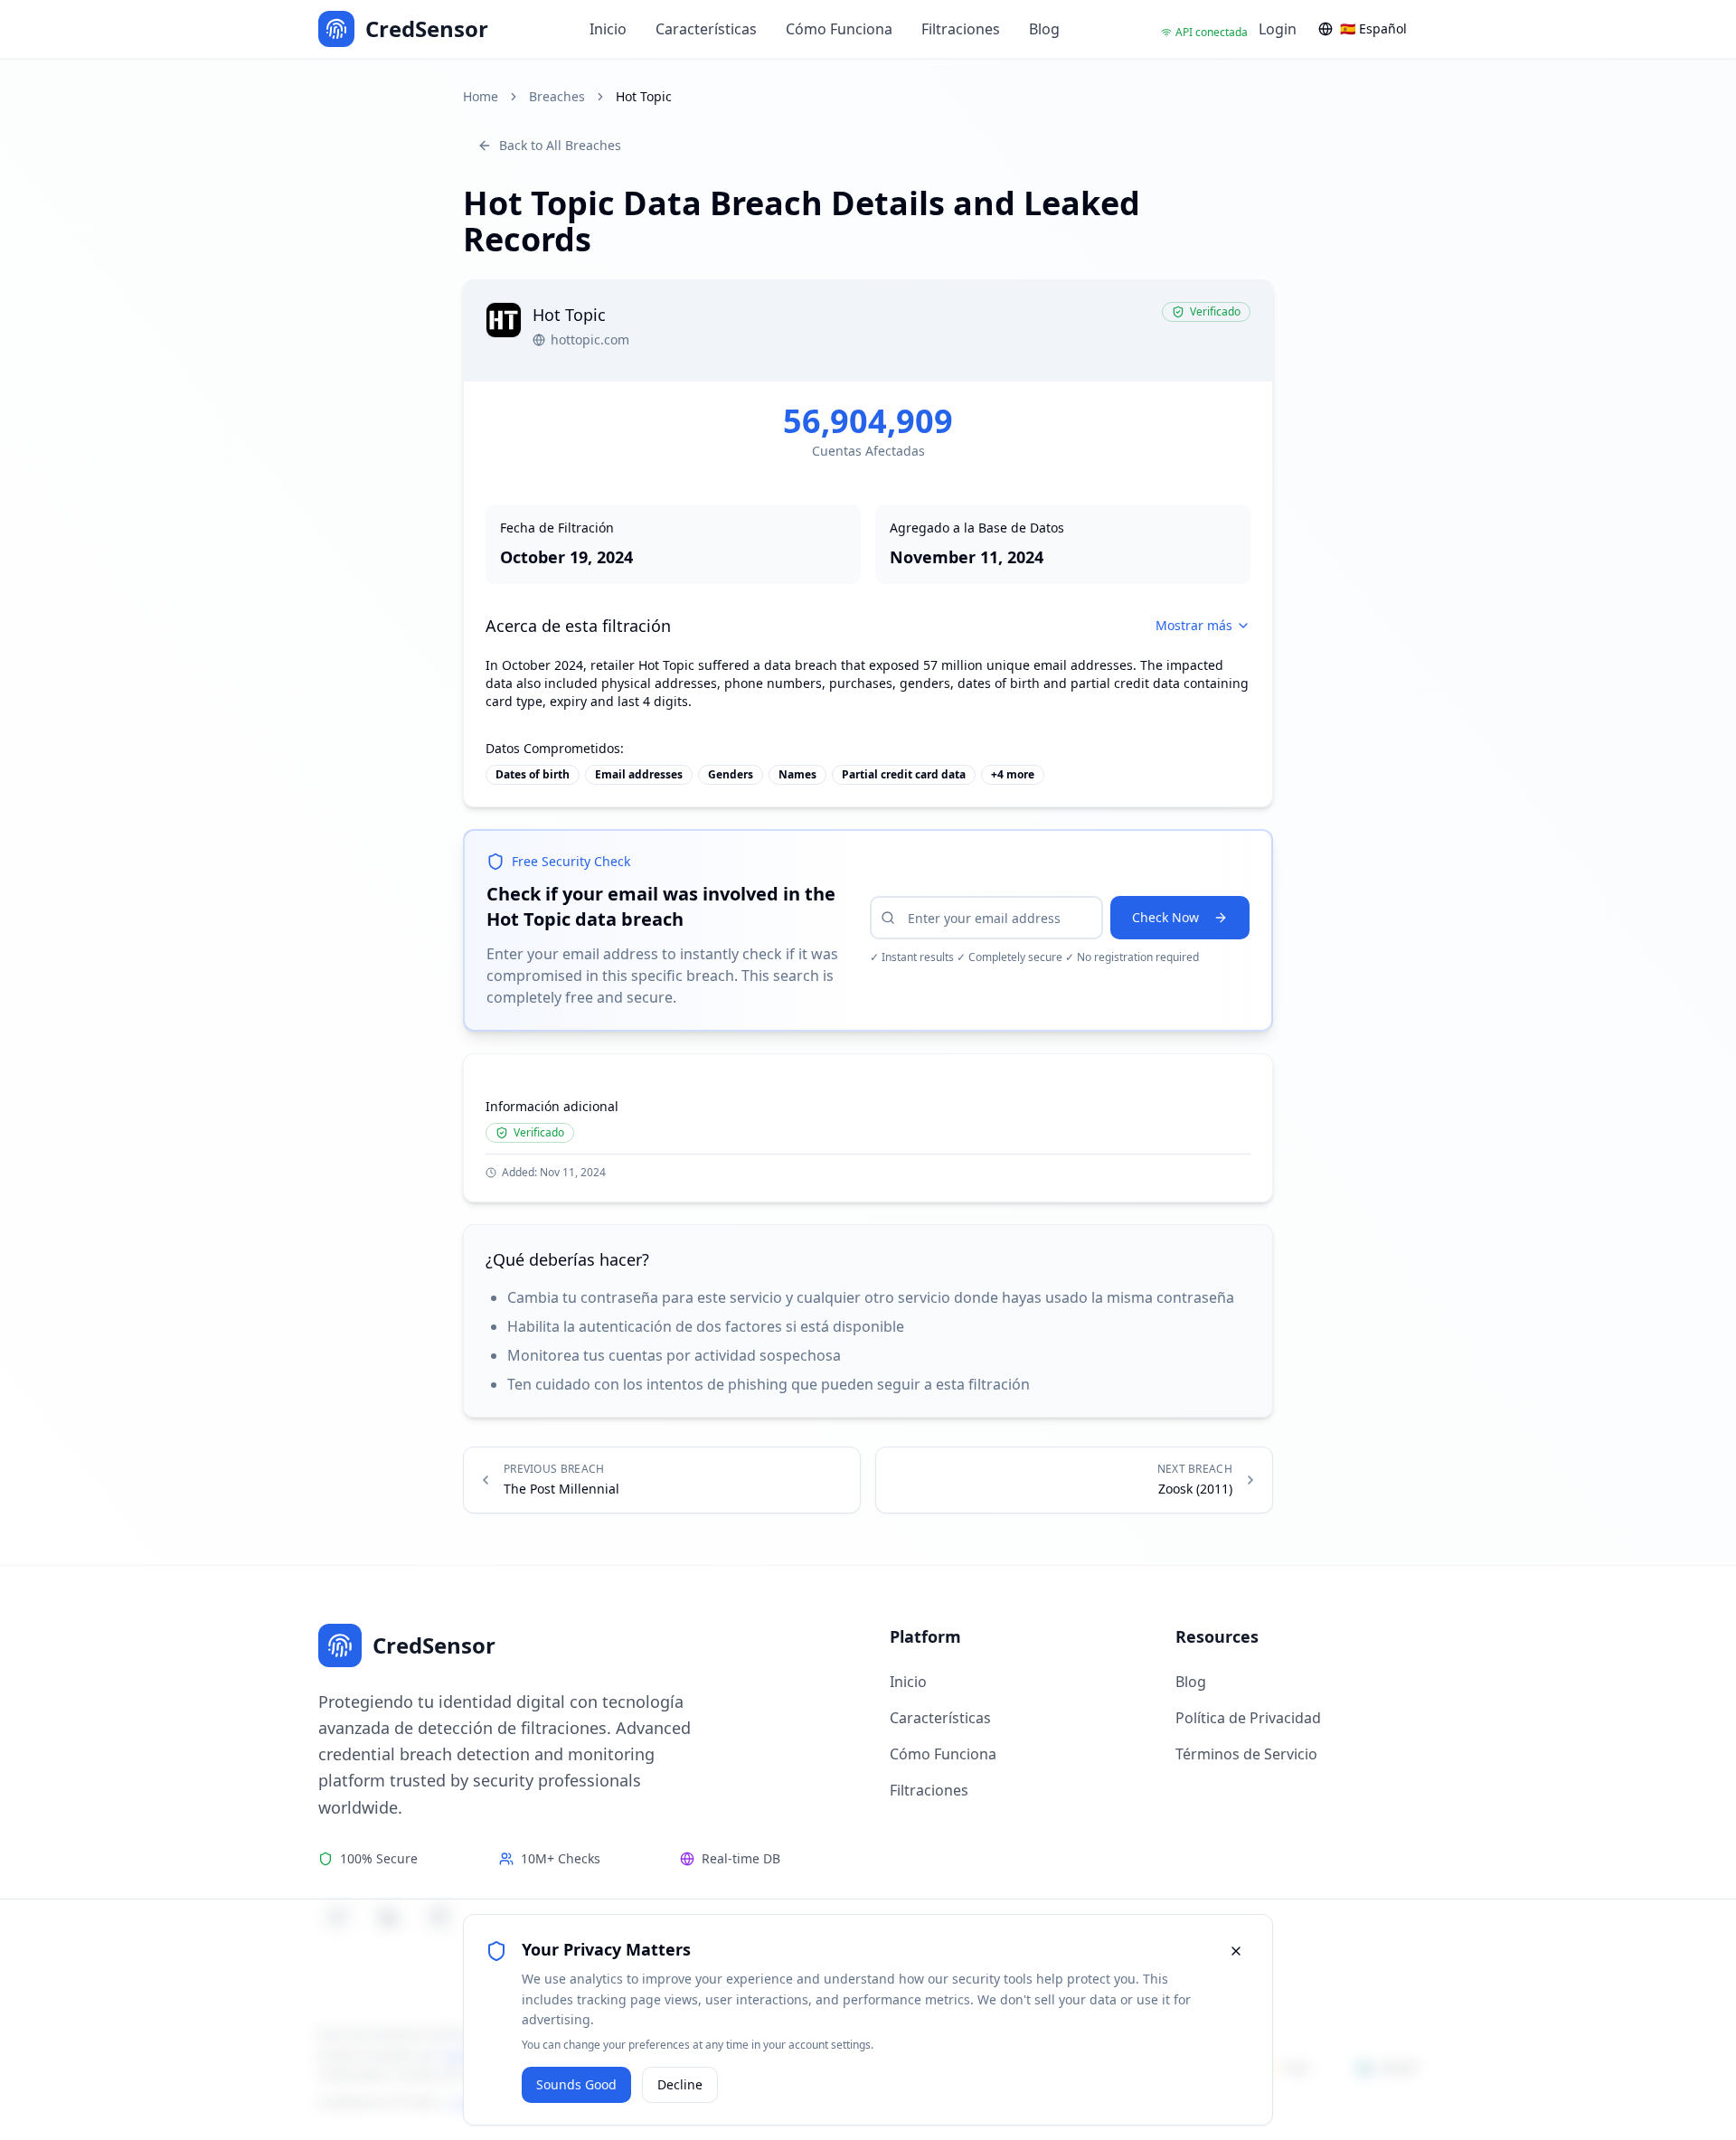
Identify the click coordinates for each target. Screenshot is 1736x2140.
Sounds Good (576, 2084)
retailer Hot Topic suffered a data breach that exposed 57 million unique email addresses (862, 665)
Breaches (557, 96)
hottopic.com (590, 339)
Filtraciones (961, 29)
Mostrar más (1194, 625)
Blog (1044, 29)
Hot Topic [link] (644, 96)
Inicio (608, 29)
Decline (680, 2084)
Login (1278, 29)
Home (481, 96)
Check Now (1165, 917)
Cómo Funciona (839, 29)
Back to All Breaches (560, 145)
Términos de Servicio (1246, 1754)
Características (706, 29)
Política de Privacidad (1248, 1718)
